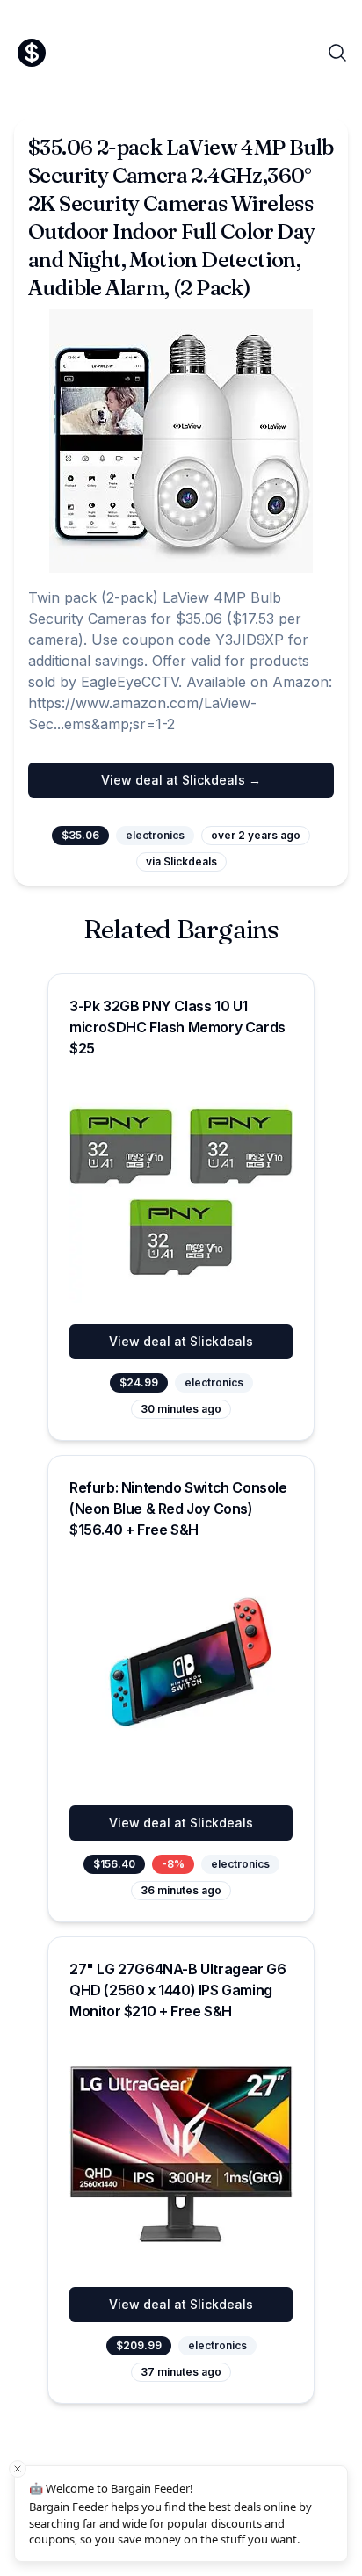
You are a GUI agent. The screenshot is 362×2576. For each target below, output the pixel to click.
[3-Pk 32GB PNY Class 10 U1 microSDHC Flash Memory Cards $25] (181, 1191)
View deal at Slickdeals (181, 1341)
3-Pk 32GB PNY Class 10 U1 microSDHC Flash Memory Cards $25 (177, 1027)
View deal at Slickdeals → (181, 780)
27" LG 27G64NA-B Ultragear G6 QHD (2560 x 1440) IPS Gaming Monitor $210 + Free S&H (177, 1990)
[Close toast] (18, 2469)
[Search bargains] (337, 53)
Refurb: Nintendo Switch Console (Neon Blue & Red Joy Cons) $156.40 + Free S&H (178, 1509)
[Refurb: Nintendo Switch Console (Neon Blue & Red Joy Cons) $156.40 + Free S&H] (181, 1673)
